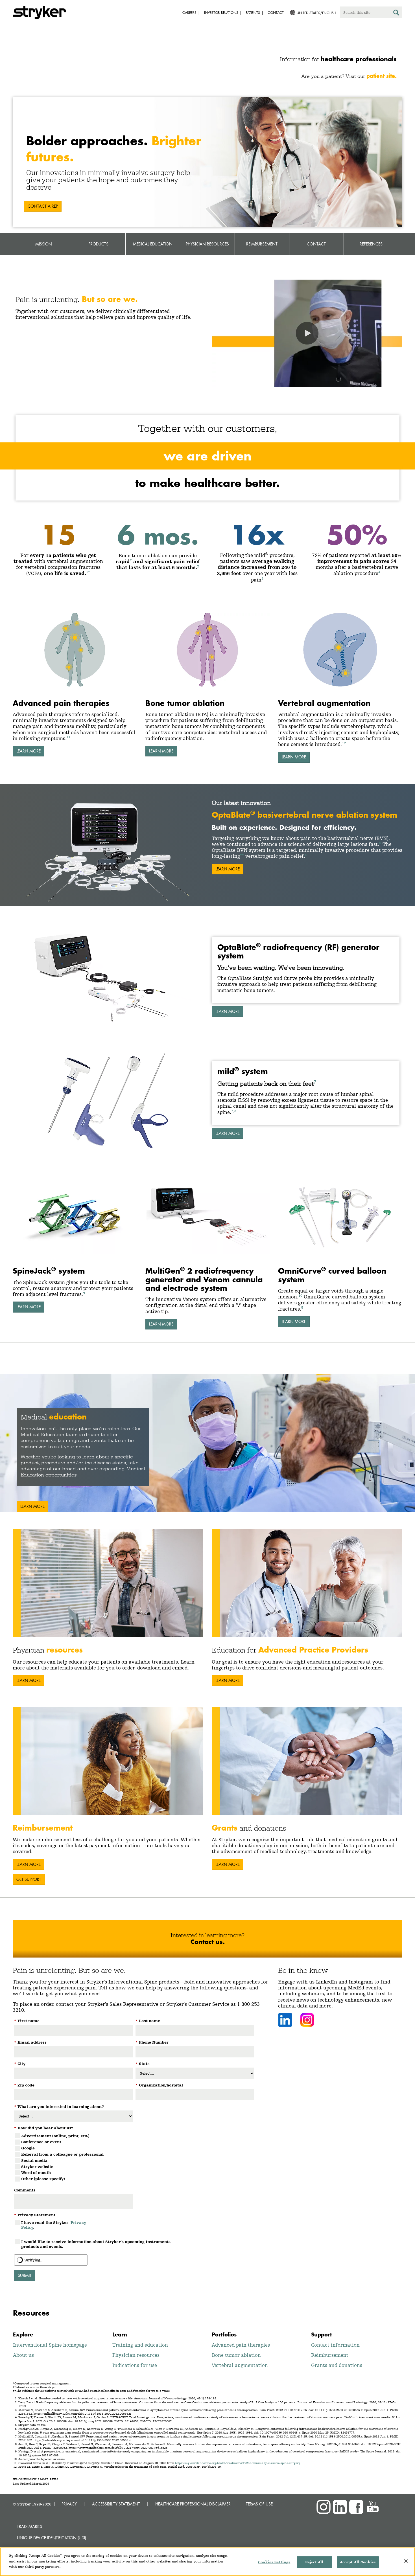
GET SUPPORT (29, 1879)
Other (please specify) (43, 2179)
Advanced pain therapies (241, 2345)
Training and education (140, 2345)
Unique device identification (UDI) (52, 2538)
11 (69, 737)
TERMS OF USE (259, 2504)
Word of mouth (36, 2173)
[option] (207, 1443)
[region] (207, 2562)
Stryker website (37, 2167)
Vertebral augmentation (240, 2365)
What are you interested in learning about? (59, 2107)
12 (344, 743)
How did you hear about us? (44, 2128)
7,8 (234, 1111)
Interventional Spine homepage (50, 2345)
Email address (30, 2042)
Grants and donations (337, 2365)
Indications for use (135, 2365)
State (143, 2064)
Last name (148, 2021)
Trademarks (30, 2526)
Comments (25, 2190)
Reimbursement (330, 2355)
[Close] (406, 2561)
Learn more (228, 1011)
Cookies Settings (274, 2562)
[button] (307, 333)
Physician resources (136, 2355)
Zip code (24, 2085)
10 (300, 1295)
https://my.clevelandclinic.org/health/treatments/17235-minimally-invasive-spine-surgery (238, 2463)
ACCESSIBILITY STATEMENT (116, 2504)
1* (88, 572)
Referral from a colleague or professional (62, 2154)
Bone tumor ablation (236, 2355)
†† (242, 855)
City (20, 2064)
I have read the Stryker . (54, 2225)
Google (28, 2148)
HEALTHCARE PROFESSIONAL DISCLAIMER (193, 2504)
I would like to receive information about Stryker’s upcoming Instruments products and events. (96, 2244)
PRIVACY (69, 2504)
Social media (34, 2160)
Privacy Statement (35, 2215)
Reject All (314, 2562)
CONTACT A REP (43, 206)
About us (23, 2355)
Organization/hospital (159, 2085)
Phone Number (152, 2042)
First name (27, 2021)
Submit (25, 2275)
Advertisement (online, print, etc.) (55, 2136)
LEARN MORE (29, 751)
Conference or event (41, 2142)
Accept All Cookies (358, 2562)
